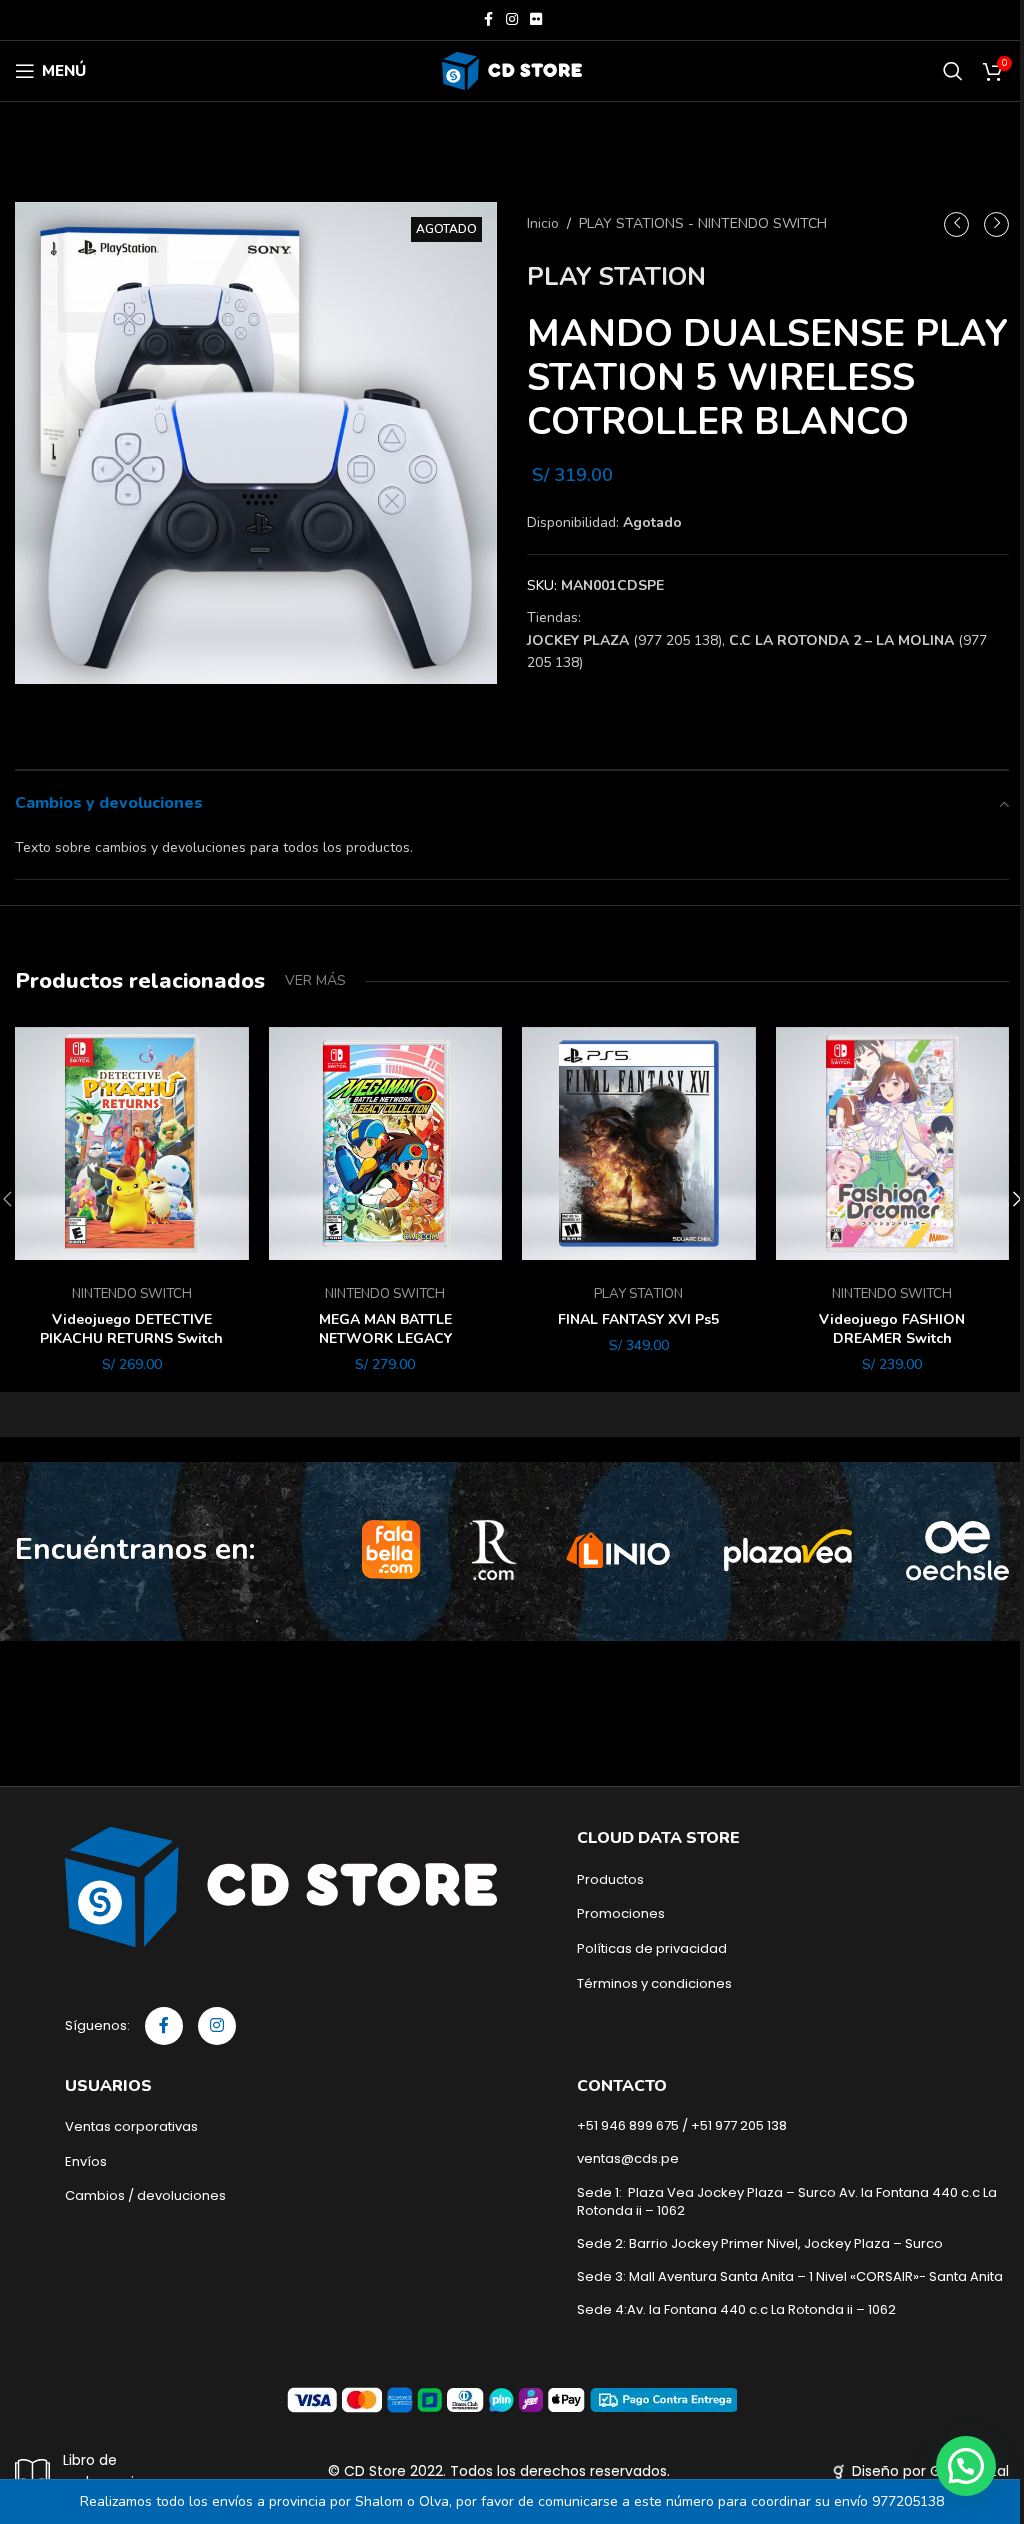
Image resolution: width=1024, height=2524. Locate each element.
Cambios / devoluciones (145, 2196)
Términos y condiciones (654, 1984)
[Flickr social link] (536, 20)
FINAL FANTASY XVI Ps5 (638, 1319)
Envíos (86, 2162)
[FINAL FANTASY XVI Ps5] (639, 1144)
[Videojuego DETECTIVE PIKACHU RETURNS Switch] (132, 1144)
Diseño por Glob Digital (930, 2471)
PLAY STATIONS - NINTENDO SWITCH (703, 223)
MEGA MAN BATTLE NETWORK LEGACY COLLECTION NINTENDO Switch (385, 1349)
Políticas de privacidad (652, 1949)
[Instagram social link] (512, 20)
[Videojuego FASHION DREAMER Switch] (893, 1144)
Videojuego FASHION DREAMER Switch (892, 1329)
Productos (610, 1880)
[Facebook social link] (488, 20)
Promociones (621, 1914)
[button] (966, 2466)
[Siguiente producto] (996, 224)
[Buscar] (953, 71)
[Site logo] (512, 69)
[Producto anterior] (956, 224)
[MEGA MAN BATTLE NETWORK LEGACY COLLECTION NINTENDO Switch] (386, 1144)
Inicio (543, 223)
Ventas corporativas (131, 2127)
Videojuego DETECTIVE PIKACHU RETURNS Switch (131, 1329)
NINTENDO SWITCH (132, 1294)
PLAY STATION (616, 277)
